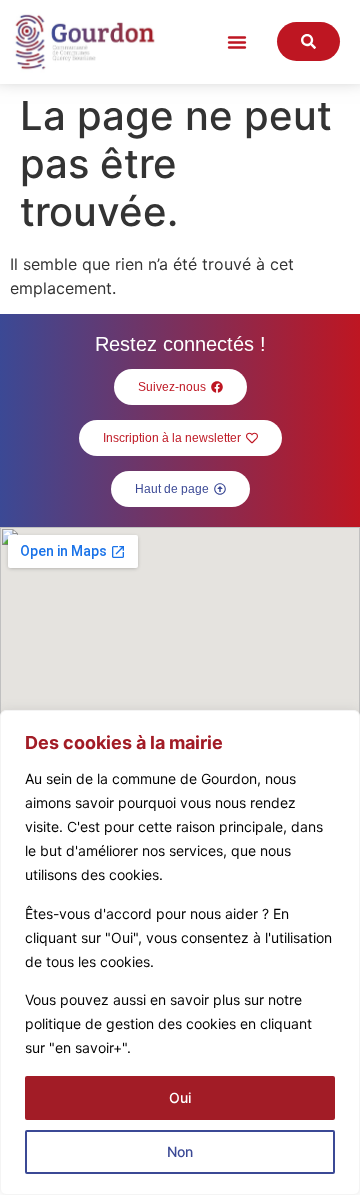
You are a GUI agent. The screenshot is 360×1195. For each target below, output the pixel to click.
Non (180, 1151)
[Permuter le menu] (237, 42)
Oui (180, 1097)
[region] (180, 952)
